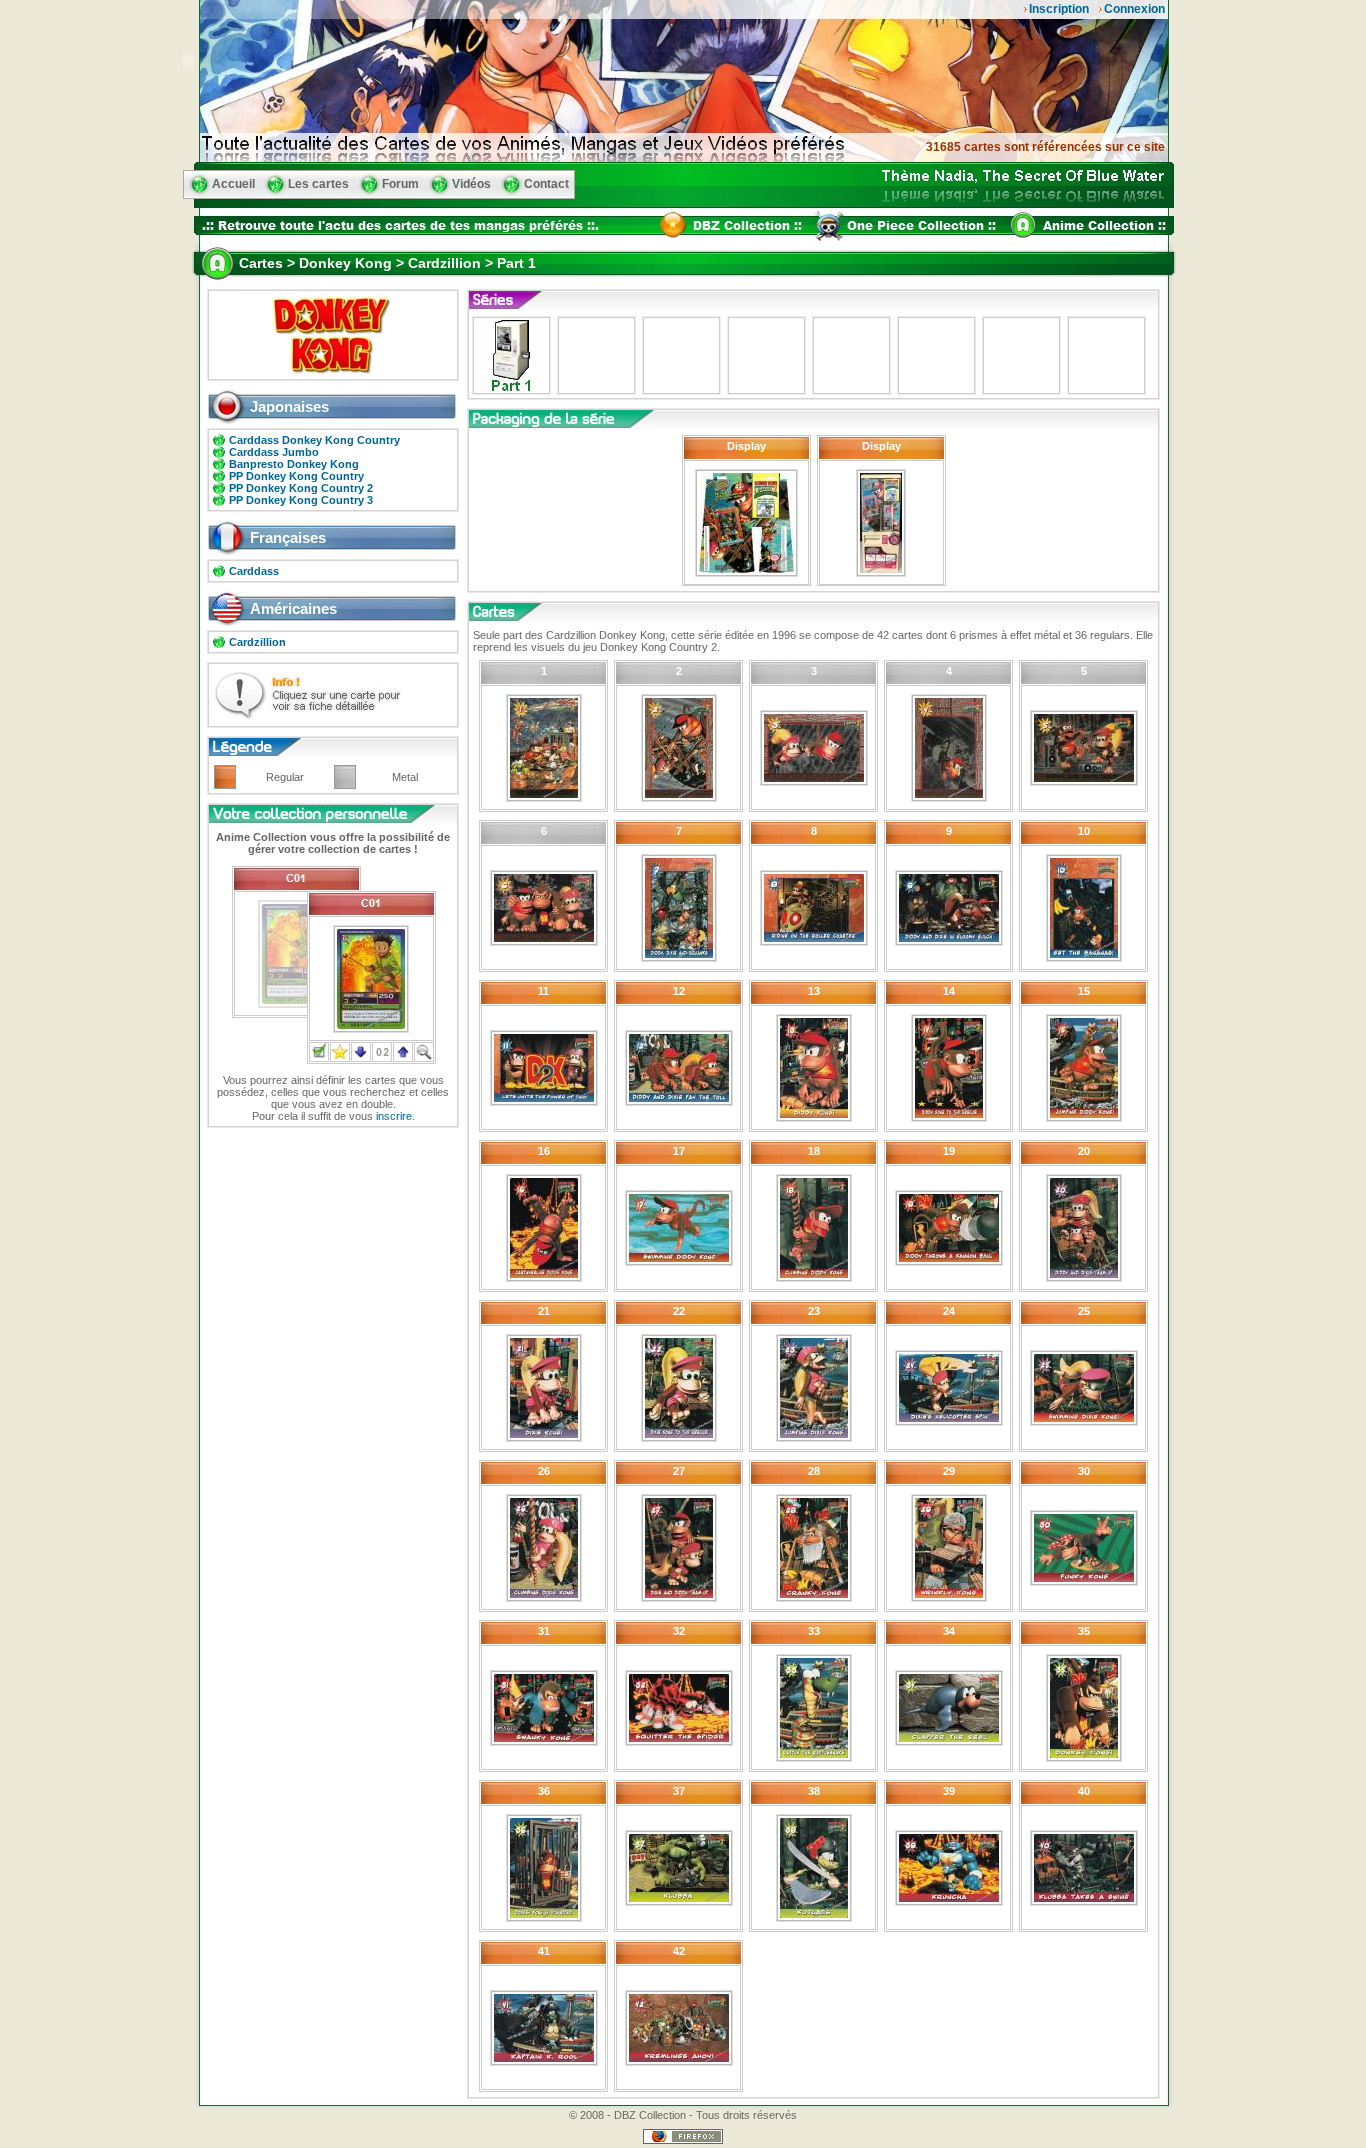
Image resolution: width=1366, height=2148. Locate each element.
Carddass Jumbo (274, 452)
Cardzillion (257, 642)
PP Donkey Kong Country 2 (301, 488)
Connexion (1134, 9)
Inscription (1059, 9)
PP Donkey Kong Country (296, 476)
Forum (400, 184)
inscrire (394, 1116)
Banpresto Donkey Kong (294, 464)
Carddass (254, 571)
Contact (546, 184)
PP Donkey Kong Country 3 (301, 500)
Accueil (233, 184)
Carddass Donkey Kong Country (314, 440)
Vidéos (471, 184)
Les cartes (318, 184)
